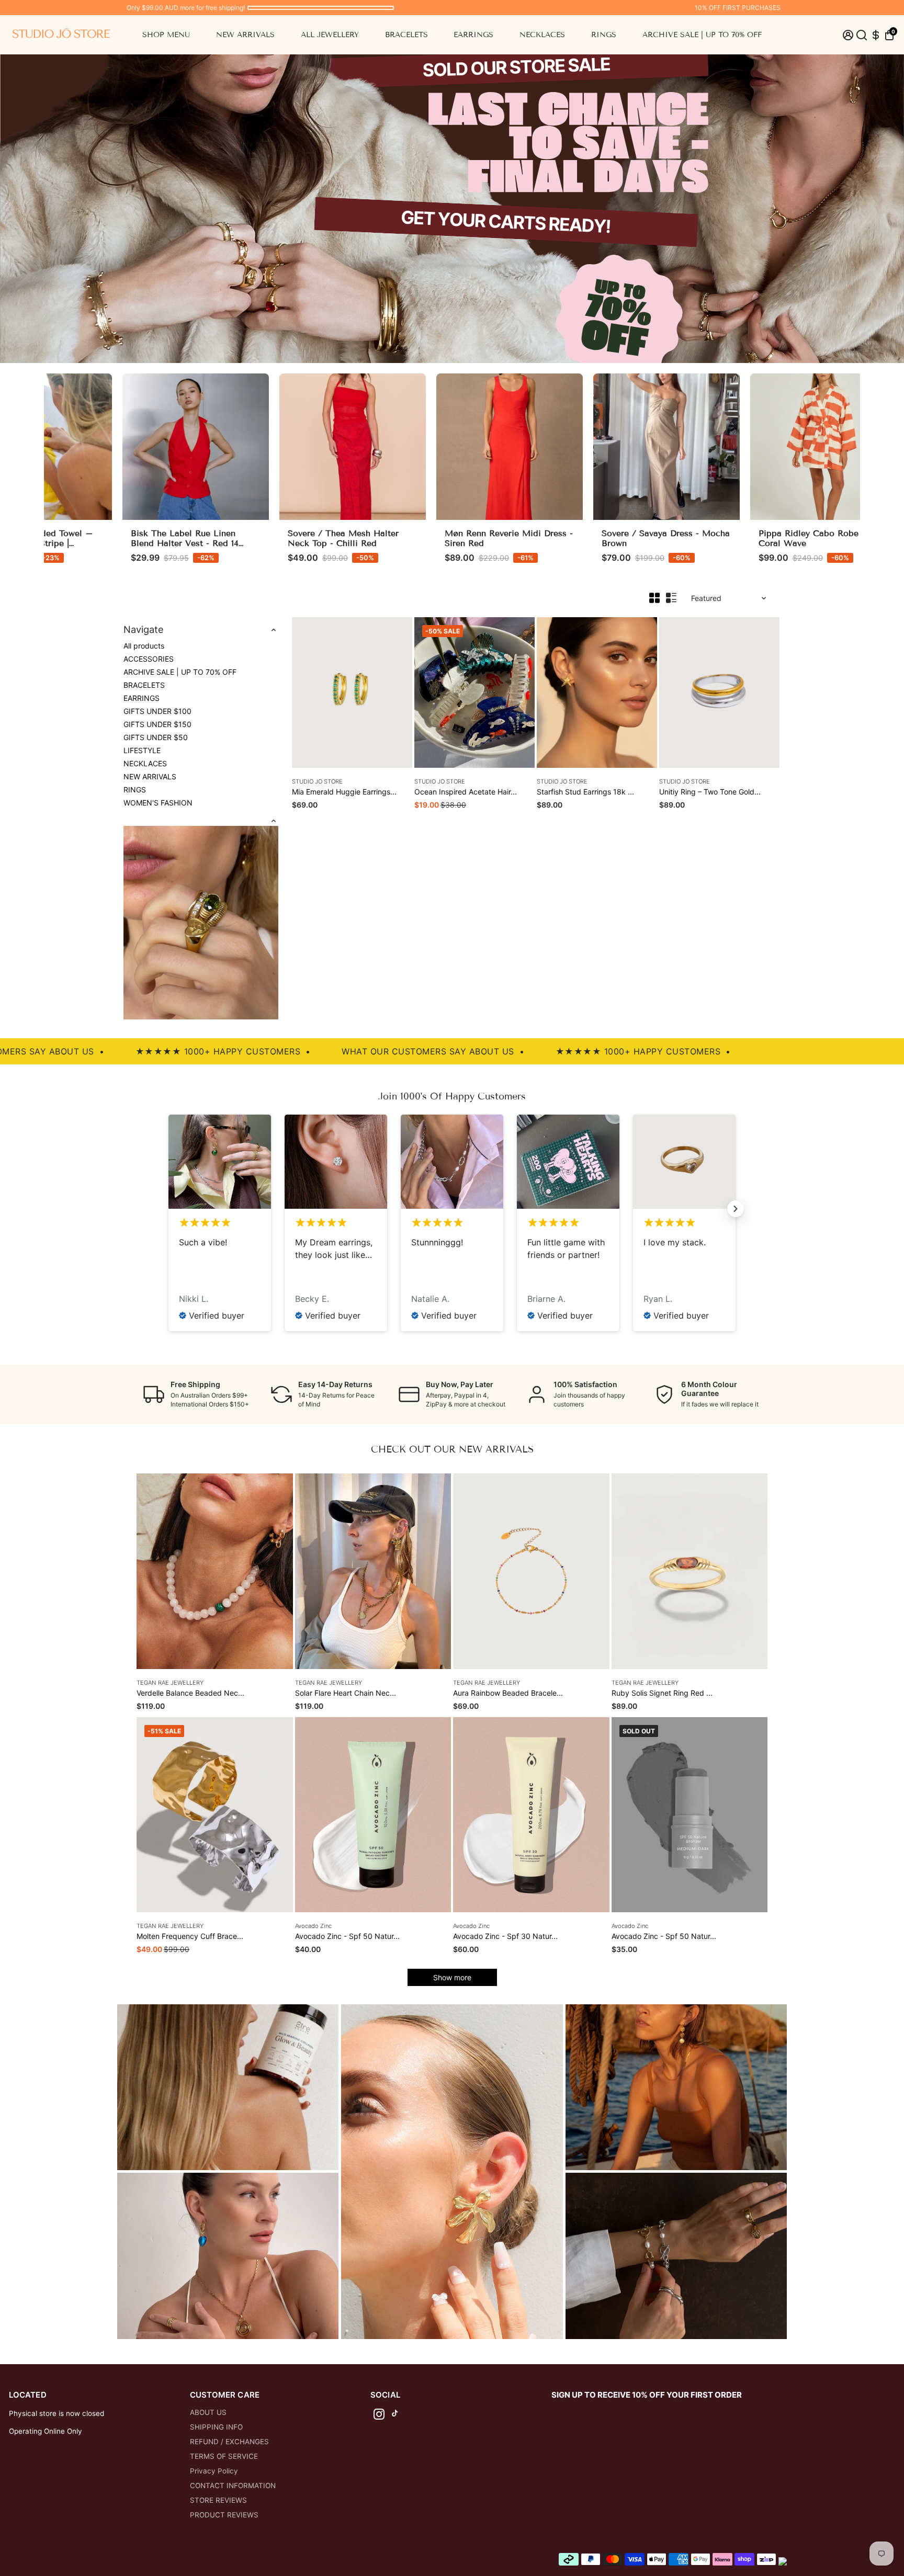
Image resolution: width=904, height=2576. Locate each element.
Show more (452, 1977)
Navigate (144, 629)
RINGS (604, 35)
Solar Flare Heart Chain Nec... (346, 1693)
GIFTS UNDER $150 (157, 724)
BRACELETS (406, 35)
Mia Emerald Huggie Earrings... (344, 792)
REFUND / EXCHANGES (229, 2442)
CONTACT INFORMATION (233, 2486)
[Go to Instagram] (379, 2416)
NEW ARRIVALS (245, 35)
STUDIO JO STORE (317, 781)
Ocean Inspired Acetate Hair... (466, 792)
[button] (889, 35)
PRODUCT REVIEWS (224, 2515)
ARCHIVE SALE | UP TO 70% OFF (702, 35)
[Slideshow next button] (736, 1209)
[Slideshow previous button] (168, 1209)
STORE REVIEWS (218, 2500)
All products (144, 646)
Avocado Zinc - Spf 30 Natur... (505, 1936)
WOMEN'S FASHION (158, 803)
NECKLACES (542, 35)
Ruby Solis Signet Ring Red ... (662, 1693)
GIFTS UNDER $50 (156, 737)
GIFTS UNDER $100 (157, 711)
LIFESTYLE (142, 750)
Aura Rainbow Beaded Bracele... (508, 1693)
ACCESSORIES (149, 659)
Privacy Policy (214, 2471)
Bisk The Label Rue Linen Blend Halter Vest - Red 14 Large (125, 543)
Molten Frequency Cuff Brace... (190, 1936)
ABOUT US (208, 2412)
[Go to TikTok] (395, 2416)
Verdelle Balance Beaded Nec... (190, 1693)
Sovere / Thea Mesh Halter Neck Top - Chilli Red (283, 538)
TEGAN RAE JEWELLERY (170, 1683)
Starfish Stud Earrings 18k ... (585, 792)
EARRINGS (473, 35)
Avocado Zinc (313, 1926)
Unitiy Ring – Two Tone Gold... (710, 792)
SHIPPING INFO (216, 2427)
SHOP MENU (166, 35)
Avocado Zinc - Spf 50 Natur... (347, 1936)
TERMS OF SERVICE (224, 2456)
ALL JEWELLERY (330, 35)
